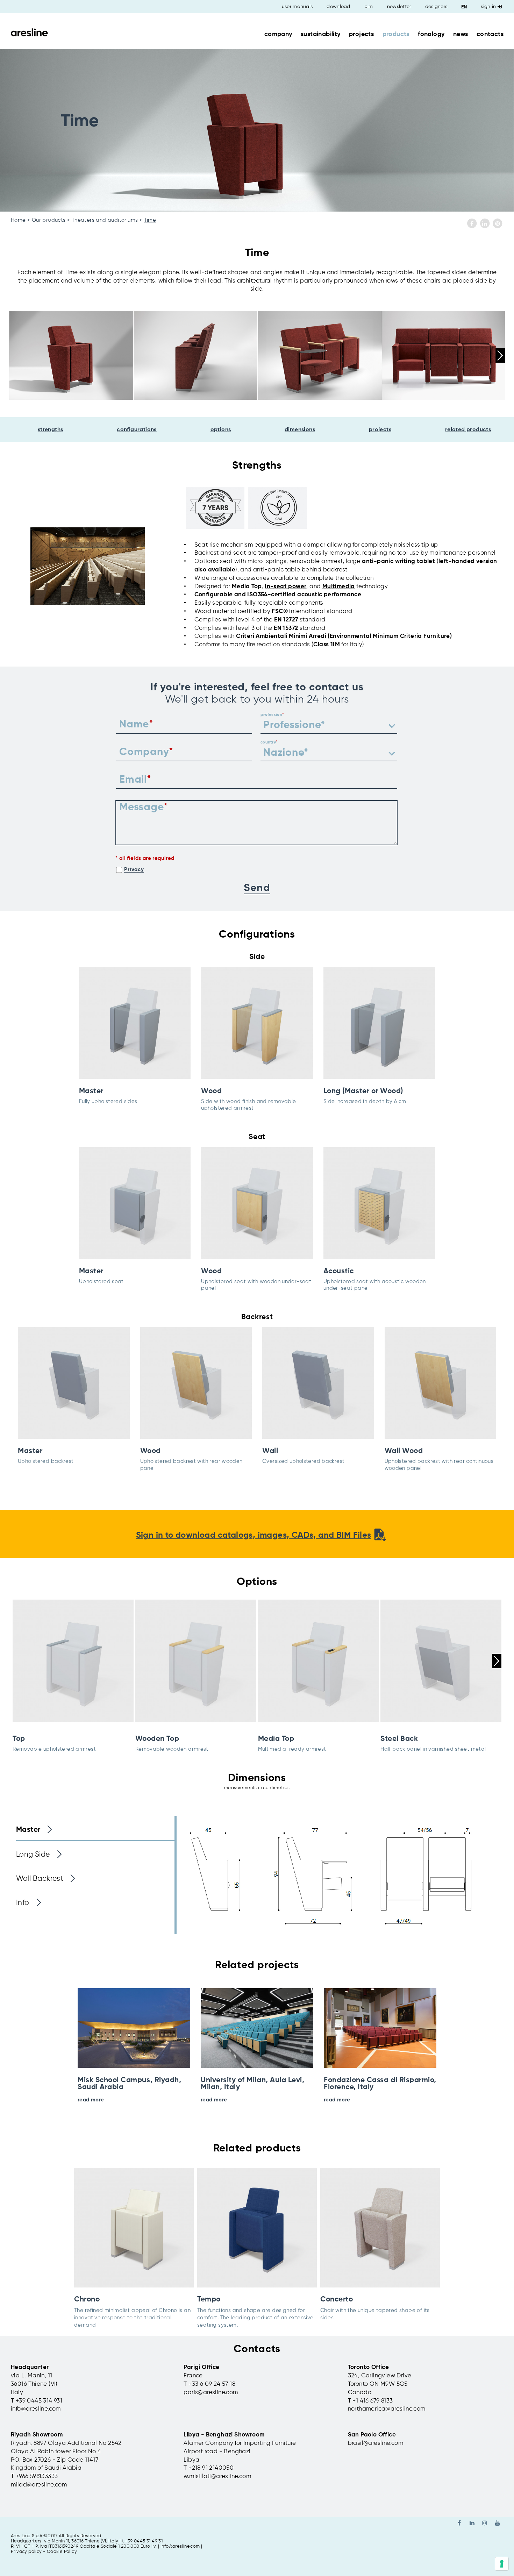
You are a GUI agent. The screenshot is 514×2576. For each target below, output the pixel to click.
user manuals (297, 7)
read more (91, 2100)
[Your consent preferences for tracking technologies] (502, 2564)
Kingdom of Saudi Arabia (46, 2468)
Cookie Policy (62, 2552)
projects (361, 34)
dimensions (300, 430)
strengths (51, 430)
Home (18, 220)
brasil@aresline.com (376, 2443)
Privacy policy (26, 2552)
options (221, 430)
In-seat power (285, 587)
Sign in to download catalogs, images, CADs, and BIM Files (254, 1535)
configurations (137, 430)
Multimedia (339, 587)
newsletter (399, 7)
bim (369, 7)
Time (150, 220)
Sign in (488, 7)
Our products (49, 220)
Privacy (134, 870)
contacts (490, 34)
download (338, 7)
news (461, 34)
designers (436, 7)
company (278, 34)
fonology (431, 34)
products (396, 34)
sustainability (321, 34)
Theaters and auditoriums (105, 220)
